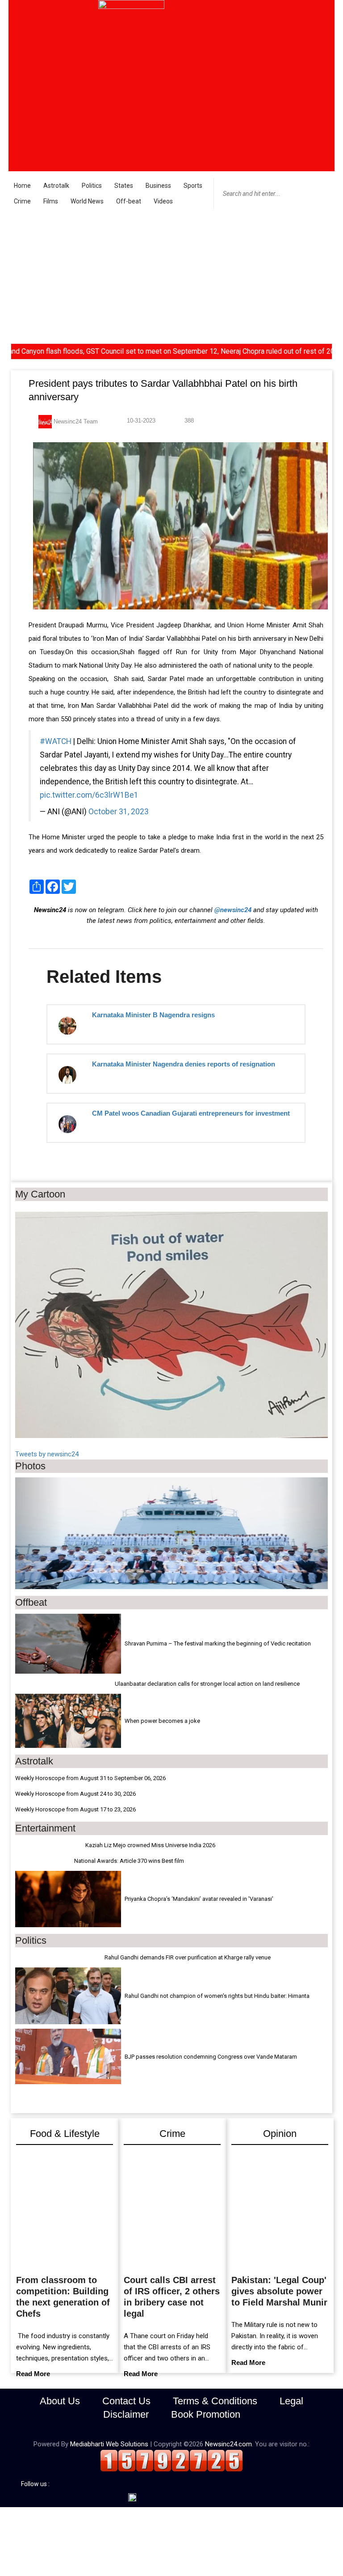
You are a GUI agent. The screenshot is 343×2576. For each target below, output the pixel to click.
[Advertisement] (171, 276)
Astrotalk (56, 186)
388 (188, 421)
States (124, 186)
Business (158, 186)
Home (22, 186)
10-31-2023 (140, 421)
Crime (22, 201)
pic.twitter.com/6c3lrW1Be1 (89, 795)
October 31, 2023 (119, 812)
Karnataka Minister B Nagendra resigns (153, 1015)
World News (87, 201)
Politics (92, 186)
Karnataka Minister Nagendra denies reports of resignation (184, 1064)
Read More (33, 2374)
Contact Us (126, 2401)
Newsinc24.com (228, 2444)
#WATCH (56, 741)
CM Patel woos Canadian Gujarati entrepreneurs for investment (191, 1113)
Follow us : (37, 2484)
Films (51, 201)
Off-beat (129, 201)
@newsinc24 (233, 910)
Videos (163, 201)
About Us (60, 2401)
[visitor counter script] (171, 2460)
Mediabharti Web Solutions (109, 2444)
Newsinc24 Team (75, 421)
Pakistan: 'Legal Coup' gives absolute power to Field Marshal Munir (279, 2291)
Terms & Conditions (215, 2401)
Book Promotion (206, 2414)
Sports (193, 186)
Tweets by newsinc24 (47, 1454)
